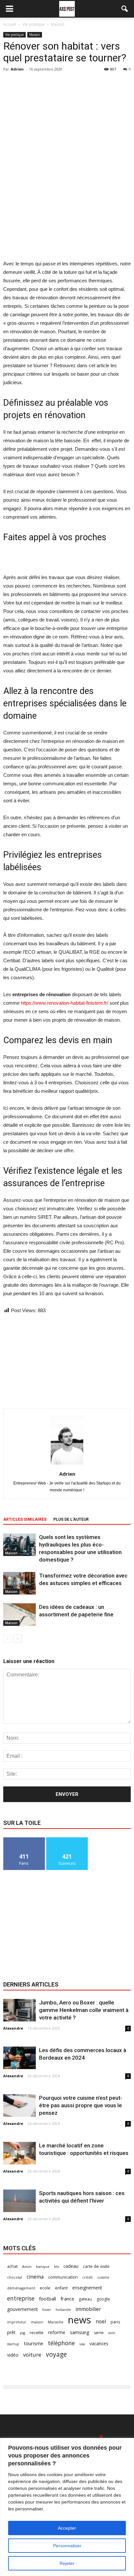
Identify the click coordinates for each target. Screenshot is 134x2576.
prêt (11, 2332)
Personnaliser (67, 2546)
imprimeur (17, 2322)
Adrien (17, 69)
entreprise (21, 2298)
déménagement (21, 2288)
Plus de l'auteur (71, 1519)
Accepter (67, 2528)
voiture (32, 2355)
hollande (63, 2310)
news (80, 2320)
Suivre (67, 1840)
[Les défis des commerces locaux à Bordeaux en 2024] (20, 2058)
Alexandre (13, 2028)
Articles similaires (25, 1519)
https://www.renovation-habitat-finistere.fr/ (65, 1003)
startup (13, 2344)
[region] (67, 2507)
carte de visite (96, 2266)
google (103, 2299)
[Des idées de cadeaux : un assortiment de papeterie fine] (20, 1615)
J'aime (24, 1840)
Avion (27, 2267)
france (67, 2299)
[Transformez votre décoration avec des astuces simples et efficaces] (20, 1583)
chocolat (15, 2277)
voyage (56, 2354)
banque (43, 2267)
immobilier (88, 2309)
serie (99, 2333)
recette (37, 2333)
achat (12, 2266)
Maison (35, 35)
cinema (35, 2277)
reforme (57, 2332)
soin (112, 2333)
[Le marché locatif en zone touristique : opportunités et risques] (20, 2153)
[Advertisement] (67, 212)
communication (63, 2277)
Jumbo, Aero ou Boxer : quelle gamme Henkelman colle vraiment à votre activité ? (84, 2010)
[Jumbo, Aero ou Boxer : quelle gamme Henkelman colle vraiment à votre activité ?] (20, 2010)
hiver (47, 2310)
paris (115, 2322)
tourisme (33, 2343)
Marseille (56, 2322)
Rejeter (67, 2563)
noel (101, 2322)
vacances (99, 2343)
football (47, 2299)
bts (56, 2267)
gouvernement (22, 2309)
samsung (80, 2332)
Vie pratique (14, 35)
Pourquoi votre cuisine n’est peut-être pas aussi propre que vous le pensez (81, 2105)
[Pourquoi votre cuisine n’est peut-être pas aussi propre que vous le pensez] (20, 2105)
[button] (125, 9)
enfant (61, 2288)
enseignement (87, 2288)
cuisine (103, 2277)
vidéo (13, 2355)
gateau (85, 2299)
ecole (45, 2288)
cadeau (71, 2266)
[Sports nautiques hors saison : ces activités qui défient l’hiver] (20, 2201)
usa (82, 2344)
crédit (87, 2277)
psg (22, 2333)
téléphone (61, 2343)
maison (37, 2322)
